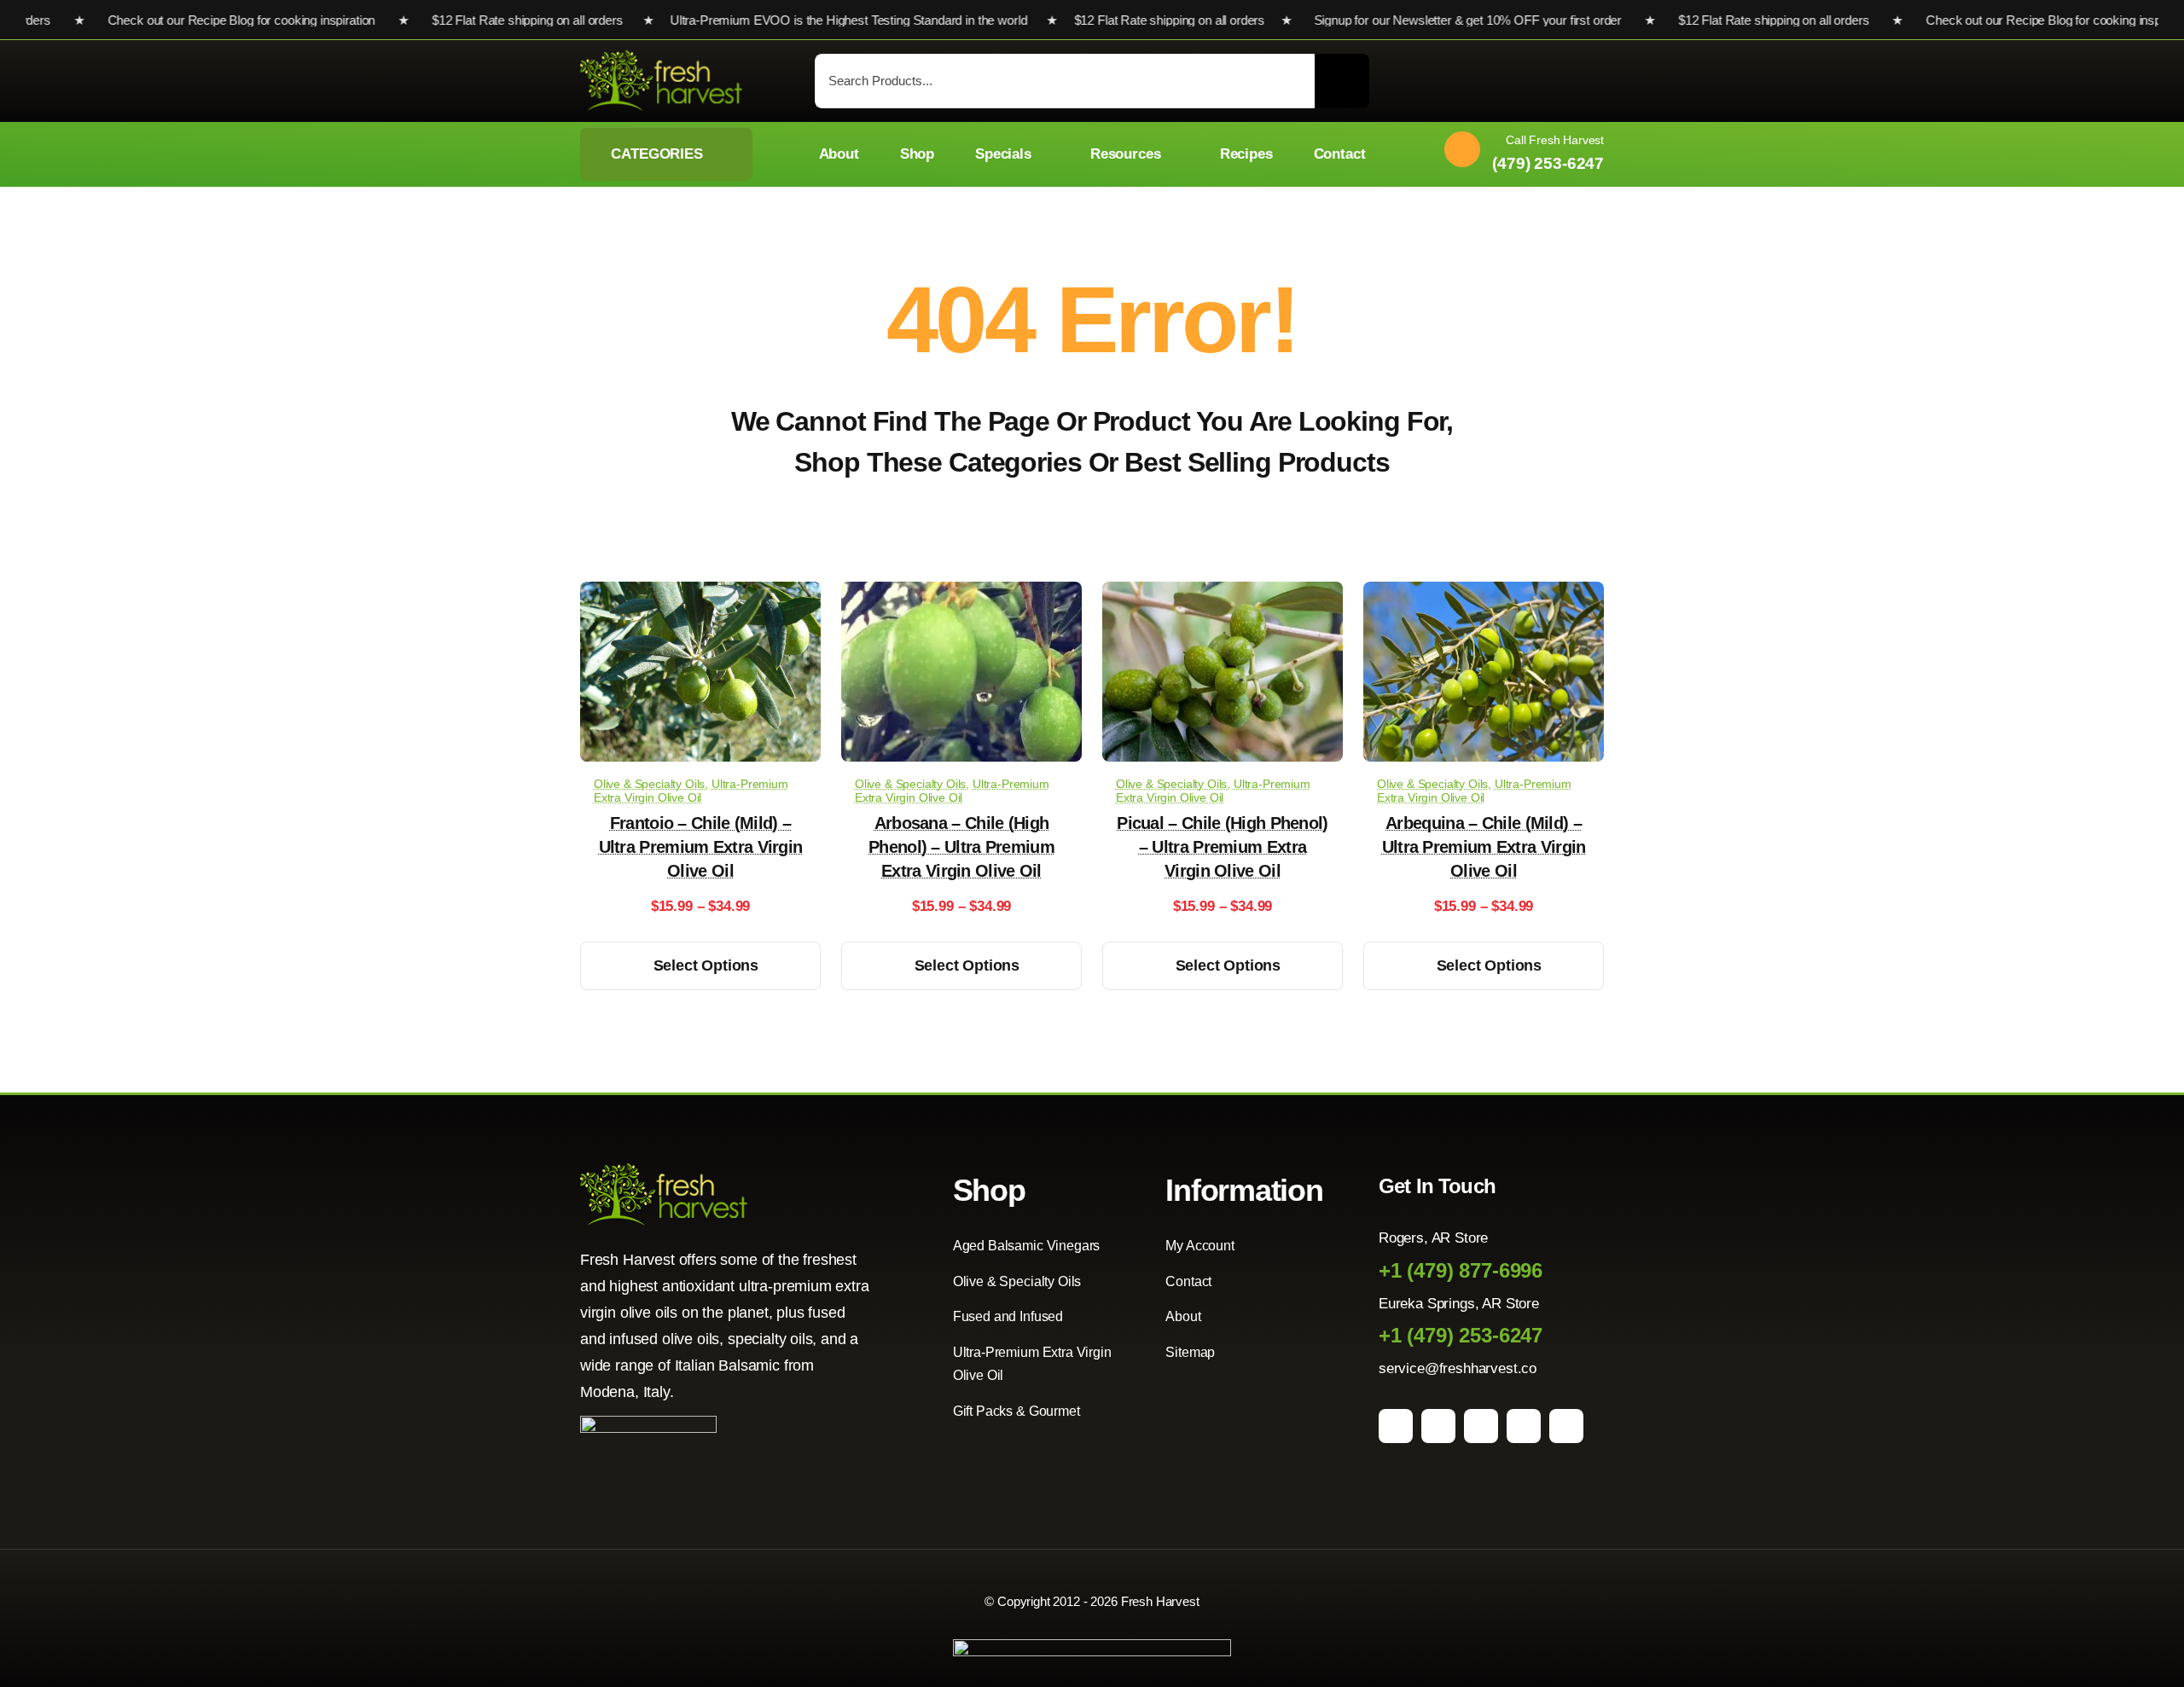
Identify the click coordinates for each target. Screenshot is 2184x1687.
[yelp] (1566, 1426)
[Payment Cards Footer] (1092, 1646)
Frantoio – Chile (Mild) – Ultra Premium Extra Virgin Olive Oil (701, 847)
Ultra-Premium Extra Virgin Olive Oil (691, 791)
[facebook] (1396, 1426)
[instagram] (1438, 1426)
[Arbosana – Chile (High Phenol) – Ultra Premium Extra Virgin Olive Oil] (961, 594)
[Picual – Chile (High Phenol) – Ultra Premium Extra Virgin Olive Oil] (1223, 594)
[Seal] (648, 1423)
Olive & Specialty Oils (649, 784)
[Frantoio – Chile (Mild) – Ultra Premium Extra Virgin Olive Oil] (700, 594)
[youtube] (1524, 1426)
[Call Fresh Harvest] (1518, 154)
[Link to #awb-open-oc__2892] (1596, 82)
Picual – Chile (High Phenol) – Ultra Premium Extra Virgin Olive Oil (1222, 847)
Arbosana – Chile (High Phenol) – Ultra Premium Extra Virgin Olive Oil (961, 847)
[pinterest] (1481, 1426)
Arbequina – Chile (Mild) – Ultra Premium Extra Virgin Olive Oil (1484, 847)
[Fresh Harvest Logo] (661, 58)
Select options (706, 965)
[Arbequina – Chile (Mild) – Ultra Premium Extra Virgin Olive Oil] (1484, 594)
